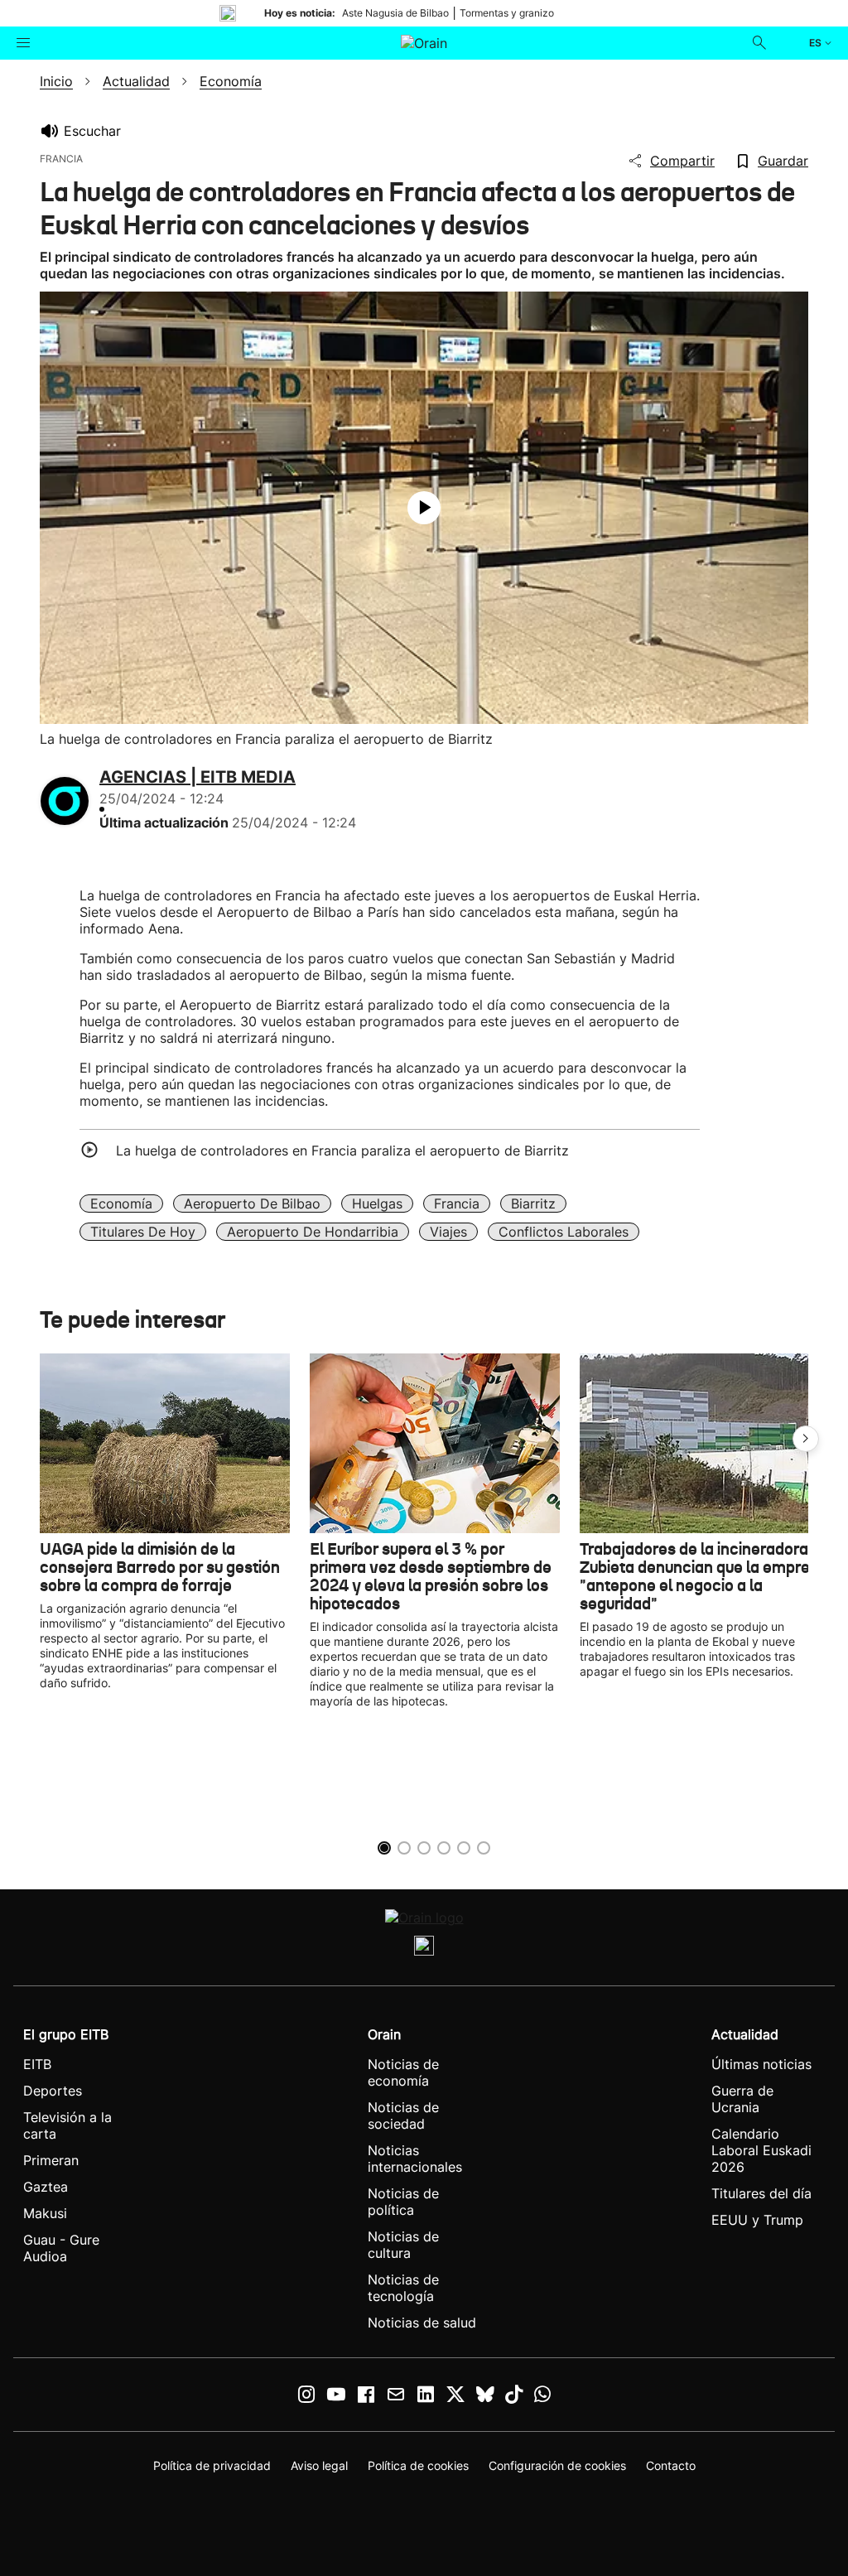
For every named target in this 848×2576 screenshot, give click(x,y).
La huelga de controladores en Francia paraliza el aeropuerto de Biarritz (342, 1151)
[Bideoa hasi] (424, 508)
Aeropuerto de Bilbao (252, 1204)
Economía (121, 1204)
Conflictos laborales (564, 1232)
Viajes (448, 1232)
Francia (457, 1204)
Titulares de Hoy (143, 1232)
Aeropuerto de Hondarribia (313, 1232)
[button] (806, 1439)
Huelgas (377, 1204)
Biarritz (533, 1204)
